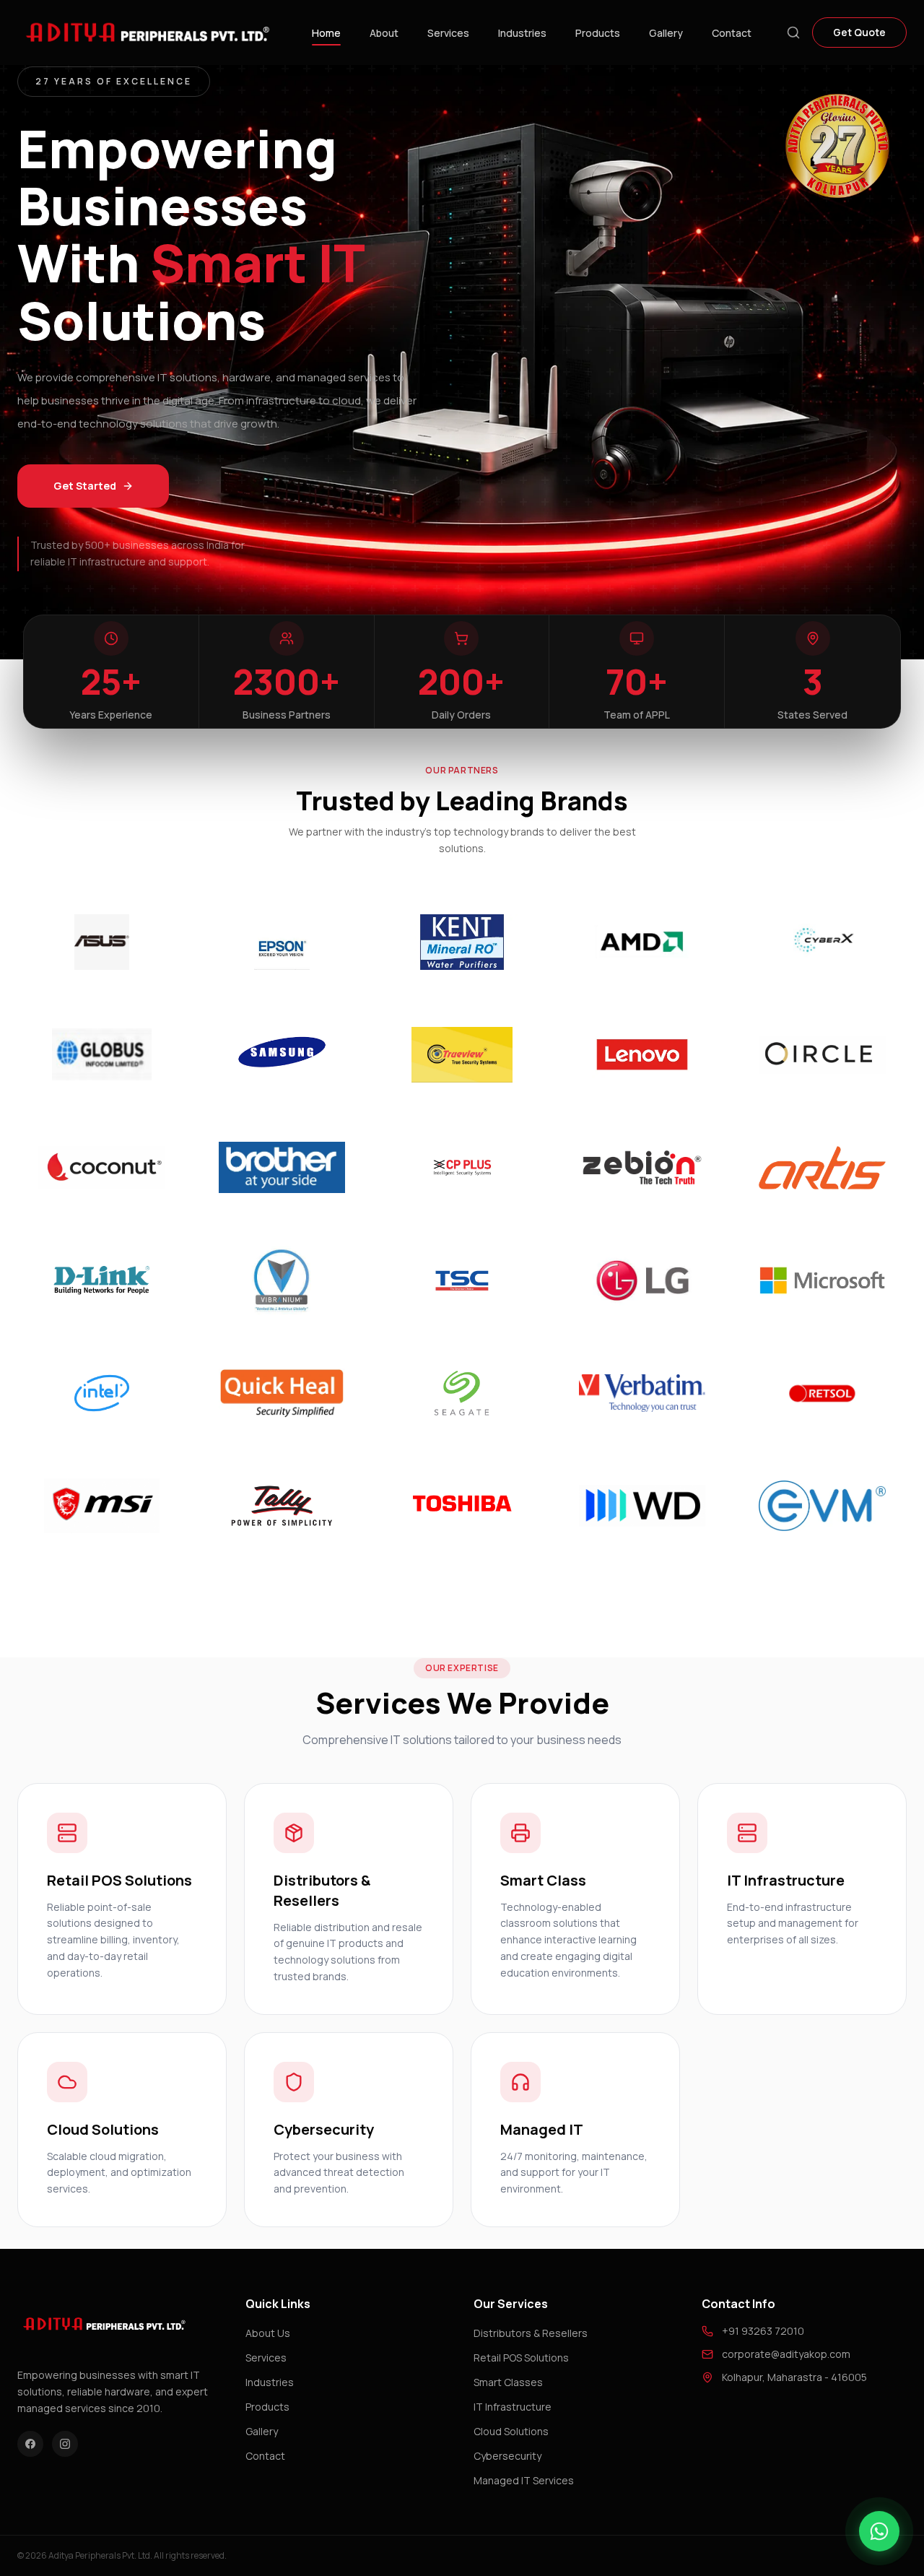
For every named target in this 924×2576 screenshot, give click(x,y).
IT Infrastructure (513, 2407)
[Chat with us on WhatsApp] (879, 2531)
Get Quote (859, 32)
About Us (268, 2333)
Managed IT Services (524, 2480)
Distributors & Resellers (531, 2333)
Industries (522, 33)
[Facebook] (30, 2444)
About (384, 33)
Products (598, 33)
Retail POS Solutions (521, 2358)
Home (326, 33)
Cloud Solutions (511, 2431)
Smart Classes (508, 2382)
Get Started (85, 486)
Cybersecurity (507, 2456)
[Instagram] (65, 2444)
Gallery (666, 33)
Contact (732, 33)
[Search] (793, 32)
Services (448, 33)
